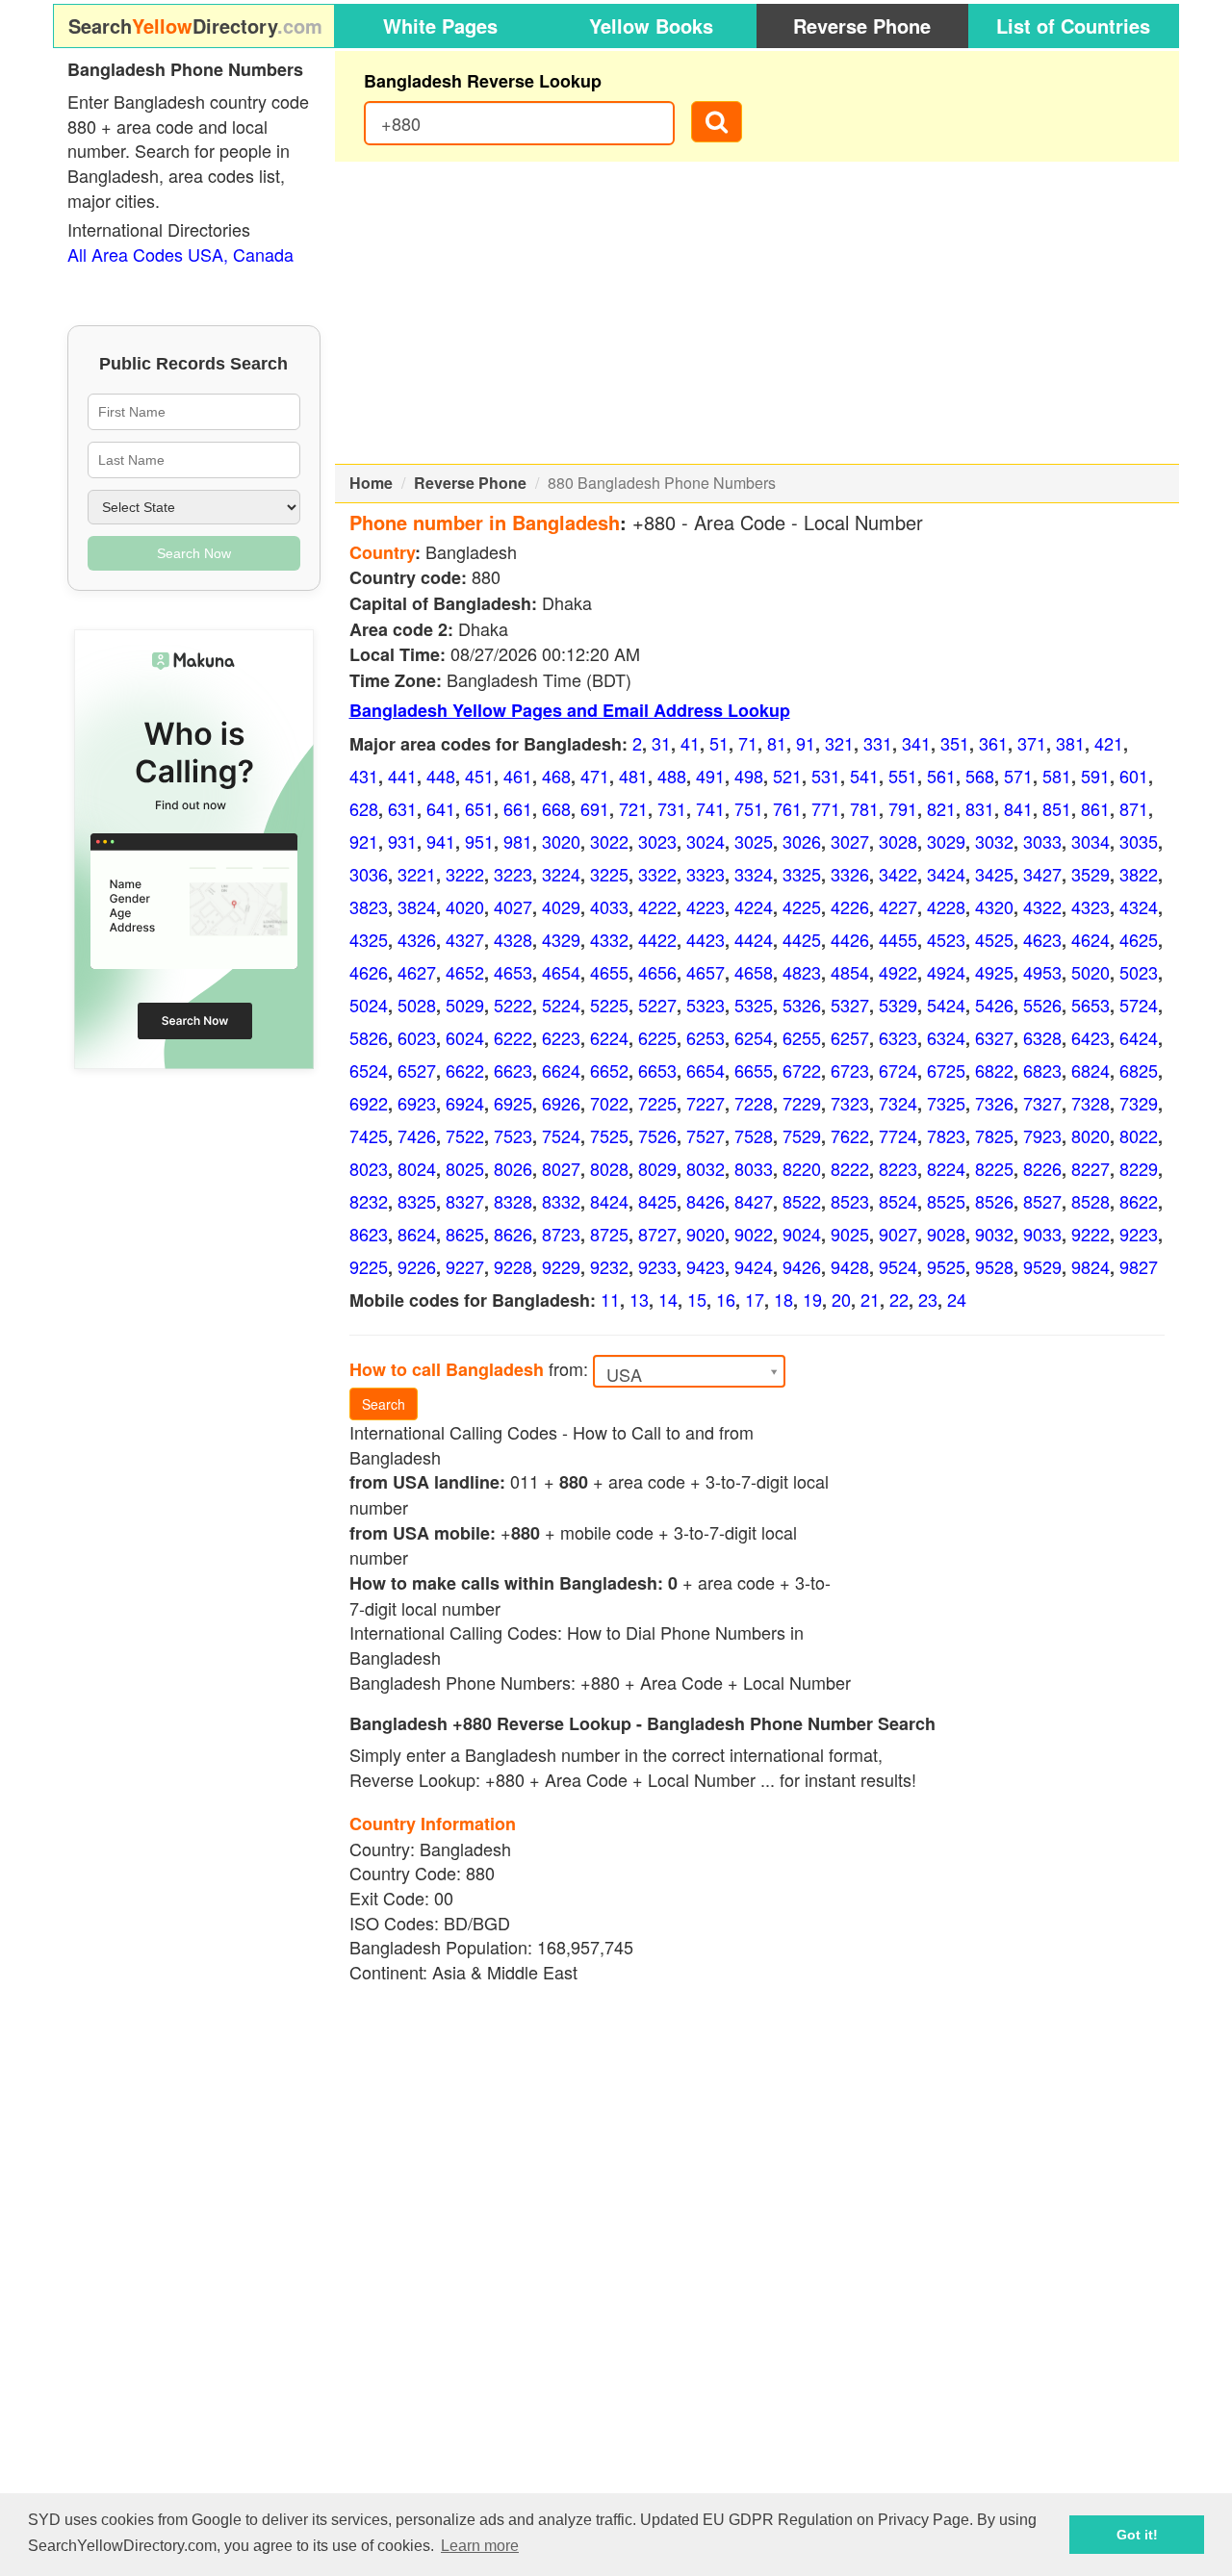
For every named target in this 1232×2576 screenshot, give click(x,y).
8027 (561, 1168)
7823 (946, 1135)
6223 (561, 1037)
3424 (946, 874)
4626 (369, 972)
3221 (417, 874)
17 (755, 1299)
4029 (561, 906)
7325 (946, 1103)
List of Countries (1073, 26)
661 (518, 808)
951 (479, 841)
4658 (754, 972)
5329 (898, 1005)
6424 (1139, 1037)
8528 (1091, 1201)
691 (595, 808)
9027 (898, 1234)
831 (980, 808)
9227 (465, 1266)
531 (826, 776)
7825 (994, 1135)
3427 (1042, 874)
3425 (994, 874)
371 (1032, 743)
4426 (850, 939)
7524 (561, 1135)
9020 (706, 1234)
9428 (850, 1266)
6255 (802, 1037)
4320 (994, 906)
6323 (898, 1037)
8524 (898, 1201)
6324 (946, 1037)
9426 (802, 1266)
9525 (946, 1266)
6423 (1091, 1037)
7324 (898, 1103)
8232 (369, 1201)
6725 (946, 1070)
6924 (465, 1103)
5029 (465, 1005)
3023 (657, 841)
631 (402, 808)
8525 (946, 1201)
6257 (850, 1037)
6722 (802, 1070)
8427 (754, 1201)
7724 (898, 1135)
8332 (561, 1201)
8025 (465, 1168)
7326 (994, 1103)
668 (556, 808)
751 (749, 808)
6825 (1139, 1070)
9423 (706, 1266)
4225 (802, 906)
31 (661, 743)
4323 (1091, 906)
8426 (706, 1201)
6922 (369, 1103)
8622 (1139, 1201)
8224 (946, 1168)
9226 (417, 1266)
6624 (561, 1070)
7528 (754, 1135)
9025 (850, 1234)
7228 (754, 1103)
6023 (417, 1037)
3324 (754, 874)
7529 (802, 1135)
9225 (369, 1266)
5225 (609, 1005)
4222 (657, 906)
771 (826, 808)
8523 (850, 1201)
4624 (1091, 939)
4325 (369, 939)
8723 (561, 1234)
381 (1070, 743)
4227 (898, 906)
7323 (850, 1103)
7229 (802, 1103)
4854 (850, 972)
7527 (706, 1135)
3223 (513, 874)
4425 (802, 939)
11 (610, 1299)
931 (402, 841)
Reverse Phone (862, 26)
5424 (946, 1005)
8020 (1091, 1135)
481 (633, 776)
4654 (561, 972)
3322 (657, 874)
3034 (1091, 841)
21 (870, 1299)
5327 (850, 1005)
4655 (609, 972)
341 (916, 743)
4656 (657, 972)
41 (690, 743)
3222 (465, 874)
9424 (754, 1266)
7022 (609, 1103)
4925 (994, 972)
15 (697, 1299)
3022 (609, 841)
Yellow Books (651, 26)
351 (955, 743)
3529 (1091, 874)
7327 (1042, 1103)
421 (1109, 743)
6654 (706, 1070)
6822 (994, 1070)
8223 (898, 1168)
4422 (657, 939)
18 (783, 1299)
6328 (1042, 1037)
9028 (946, 1234)
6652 (609, 1070)
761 (787, 808)
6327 (994, 1037)
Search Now (194, 553)
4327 (465, 939)
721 (633, 808)
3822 (1139, 874)
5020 (1091, 972)
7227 (706, 1103)
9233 (657, 1266)
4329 (561, 939)
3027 (850, 841)
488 (672, 776)
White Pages (440, 26)
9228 (513, 1266)
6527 (417, 1070)
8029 (657, 1168)
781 (864, 808)
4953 (1042, 972)
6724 (898, 1070)
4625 (1139, 939)
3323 (706, 874)
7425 (369, 1135)
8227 (1091, 1168)
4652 (465, 972)
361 (993, 743)
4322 (1042, 906)
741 (710, 808)
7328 (1091, 1103)
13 (639, 1299)
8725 (609, 1234)
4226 (850, 906)
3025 (754, 841)
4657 (706, 972)
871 (1134, 808)
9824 (1091, 1266)
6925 (513, 1103)
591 (1095, 776)
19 (812, 1299)
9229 (561, 1266)
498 (749, 776)
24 (957, 1299)
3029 (946, 841)
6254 (754, 1037)
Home (371, 483)
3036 (369, 874)
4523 (946, 939)
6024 (465, 1037)
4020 (465, 906)
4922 (898, 972)
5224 (561, 1005)
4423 (706, 939)
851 (1057, 808)
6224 (609, 1037)
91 (806, 743)
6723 (850, 1070)
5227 (657, 1005)
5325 (754, 1005)
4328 (513, 939)
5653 (1091, 1005)
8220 (802, 1168)
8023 (369, 1168)
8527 (1042, 1201)
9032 (994, 1234)
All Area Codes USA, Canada (180, 254)
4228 (946, 906)
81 (777, 743)
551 (903, 776)
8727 (657, 1234)
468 (556, 776)
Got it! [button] (1137, 2535)
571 (1018, 776)
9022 (754, 1234)
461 (518, 776)
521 (787, 776)
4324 (1139, 906)
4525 (994, 939)
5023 (1139, 972)
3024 (706, 841)
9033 (1042, 1234)
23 (928, 1299)
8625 (465, 1234)
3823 (369, 906)
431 (364, 776)
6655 (754, 1070)
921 (364, 841)
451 (479, 776)
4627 (417, 972)
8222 (850, 1168)
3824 (417, 906)
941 (441, 841)
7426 (417, 1135)
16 (726, 1299)
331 (878, 743)
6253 (706, 1037)
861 (1095, 808)
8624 (417, 1234)
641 (441, 808)
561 (941, 776)
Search (384, 1404)
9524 (898, 1266)
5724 (1139, 1005)
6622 (465, 1070)
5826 (369, 1037)
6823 (1042, 1070)
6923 (417, 1103)
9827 (1139, 1266)
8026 (513, 1168)
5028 (417, 1005)
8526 (994, 1201)
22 (899, 1299)
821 (941, 808)
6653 (657, 1070)
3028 (898, 841)
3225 (609, 874)
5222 (513, 1005)
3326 (850, 874)
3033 (1042, 841)
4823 (802, 972)
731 (672, 808)
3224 (561, 874)
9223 (1139, 1234)
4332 (609, 939)
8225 (994, 1168)
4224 (754, 906)
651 (479, 808)
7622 (850, 1135)
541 (864, 776)
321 (839, 743)
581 (1057, 776)
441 (402, 776)
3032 (994, 841)
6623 (513, 1070)
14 (668, 1299)
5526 (1042, 1005)
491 (710, 776)
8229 (1139, 1168)
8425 (657, 1201)
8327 (465, 1201)
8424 (609, 1201)
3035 (1139, 841)
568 (980, 776)
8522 (802, 1201)
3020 (561, 841)
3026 (802, 841)
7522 (465, 1135)
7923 (1042, 1135)
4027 (513, 906)
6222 (513, 1037)
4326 (417, 939)
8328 (513, 1201)
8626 (513, 1234)
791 (903, 808)
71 (748, 743)
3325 (802, 874)
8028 (609, 1168)
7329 (1139, 1103)
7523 (513, 1135)
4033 (609, 906)
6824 (1091, 1070)
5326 (802, 1005)
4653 (513, 972)
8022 (1139, 1135)
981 (518, 841)
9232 (609, 1266)
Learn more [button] (480, 2546)
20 (841, 1299)
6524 (369, 1070)
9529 (1042, 1266)
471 (595, 776)
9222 (1091, 1234)
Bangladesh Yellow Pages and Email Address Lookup (570, 710)
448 (441, 776)
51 (719, 743)
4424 (754, 939)
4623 (1042, 939)
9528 (994, 1266)
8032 (706, 1168)
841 (1018, 808)
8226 (1042, 1168)
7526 (657, 1135)
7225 (657, 1103)
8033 (754, 1168)
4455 (898, 939)
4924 (946, 972)
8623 (369, 1234)
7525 (609, 1135)
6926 (561, 1103)
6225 (657, 1037)
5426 (994, 1005)
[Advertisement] (757, 313)
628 (364, 808)
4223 (706, 906)
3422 (898, 874)
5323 (706, 1005)
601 (1134, 776)
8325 (417, 1201)
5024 (369, 1005)
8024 (417, 1168)
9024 (802, 1234)
